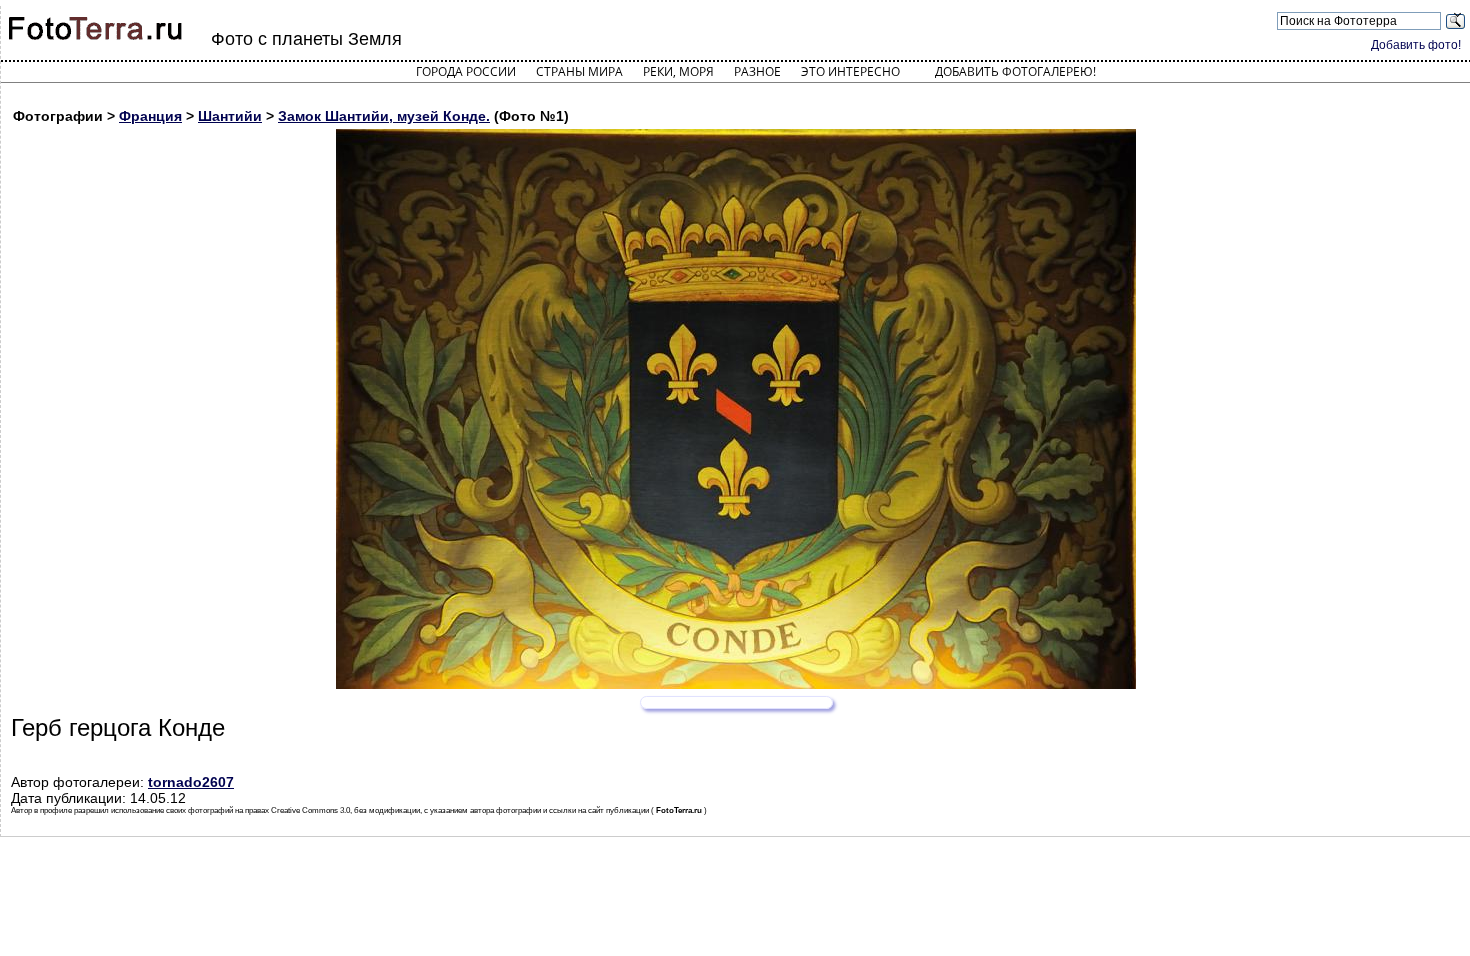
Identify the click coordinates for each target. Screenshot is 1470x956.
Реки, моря (678, 71)
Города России (466, 71)
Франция (150, 116)
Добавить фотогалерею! (1015, 71)
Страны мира (579, 71)
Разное (757, 71)
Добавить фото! (1416, 45)
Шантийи (230, 116)
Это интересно (850, 71)
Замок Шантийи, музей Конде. (384, 116)
